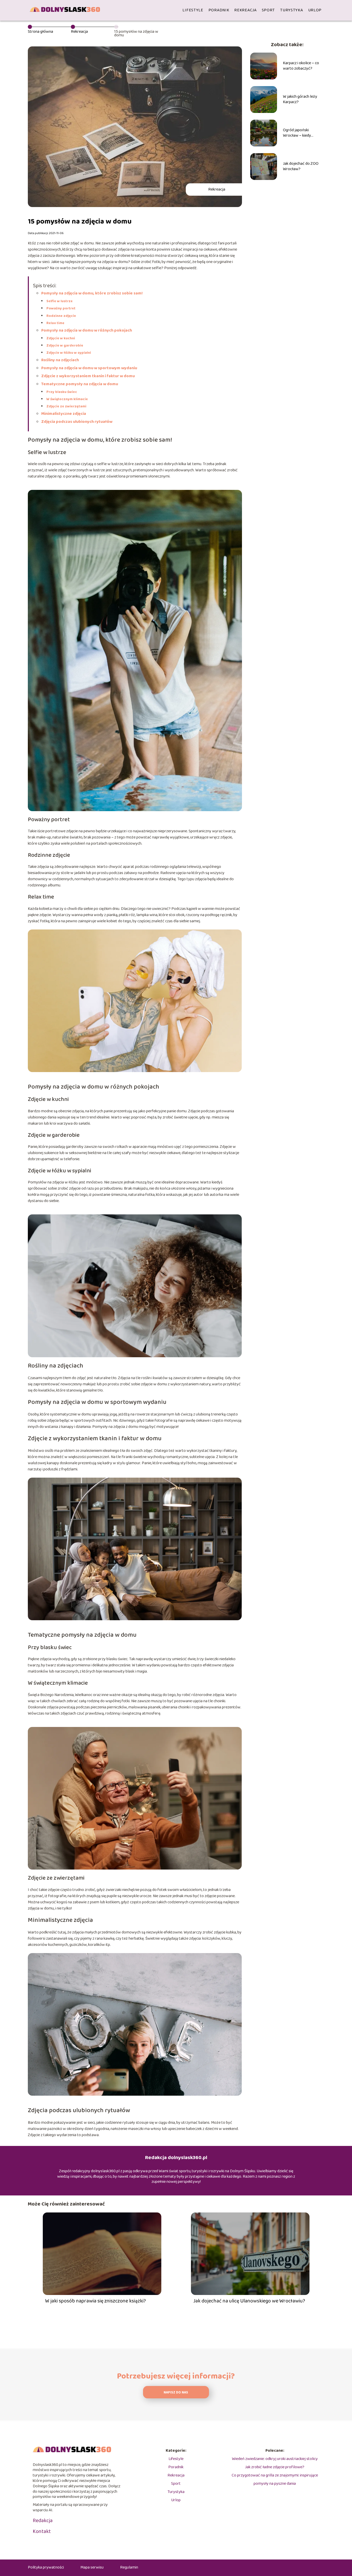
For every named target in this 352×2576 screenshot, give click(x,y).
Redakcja (43, 2521)
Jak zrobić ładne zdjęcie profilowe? (275, 2467)
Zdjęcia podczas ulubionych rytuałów (77, 422)
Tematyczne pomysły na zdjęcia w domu (80, 384)
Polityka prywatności (46, 2567)
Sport (269, 10)
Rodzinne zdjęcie (61, 316)
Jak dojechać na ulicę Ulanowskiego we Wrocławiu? (249, 2301)
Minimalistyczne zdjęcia (64, 414)
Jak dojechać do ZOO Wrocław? (301, 167)
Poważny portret (61, 308)
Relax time (55, 323)
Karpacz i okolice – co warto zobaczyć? (301, 66)
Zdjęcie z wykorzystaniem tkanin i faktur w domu (88, 376)
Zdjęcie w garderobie (65, 345)
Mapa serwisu (92, 2567)
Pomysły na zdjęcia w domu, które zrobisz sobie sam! (92, 293)
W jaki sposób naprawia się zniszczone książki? (95, 2301)
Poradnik (219, 10)
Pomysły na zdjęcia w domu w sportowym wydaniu (89, 368)
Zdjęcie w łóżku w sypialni (69, 353)
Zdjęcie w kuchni (61, 338)
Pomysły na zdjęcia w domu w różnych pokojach (87, 330)
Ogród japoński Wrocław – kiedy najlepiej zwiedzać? (299, 133)
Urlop (315, 10)
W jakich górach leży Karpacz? (300, 100)
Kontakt (42, 2531)
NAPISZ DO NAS (176, 2393)
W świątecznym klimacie (67, 399)
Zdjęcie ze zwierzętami (66, 406)
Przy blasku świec (62, 392)
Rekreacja (245, 10)
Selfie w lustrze (60, 301)
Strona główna (40, 32)
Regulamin (129, 2567)
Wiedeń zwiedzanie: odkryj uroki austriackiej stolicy (275, 2459)
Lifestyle (193, 10)
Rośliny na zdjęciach (60, 360)
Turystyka (291, 10)
